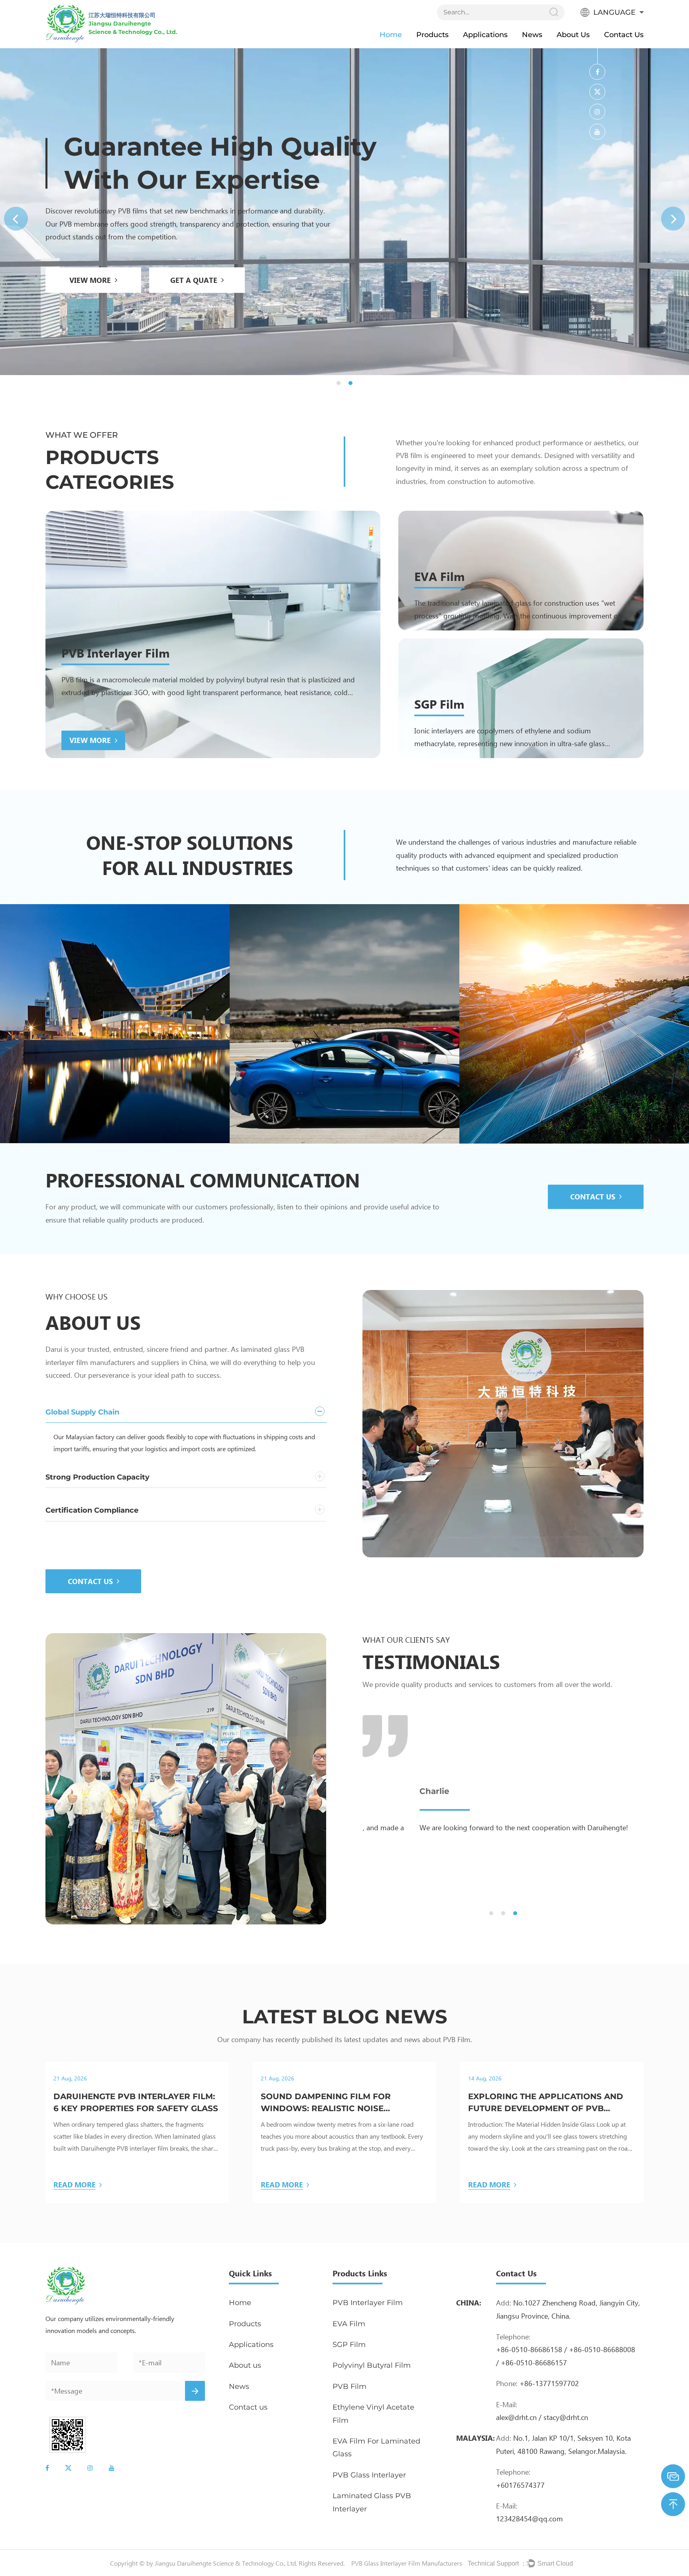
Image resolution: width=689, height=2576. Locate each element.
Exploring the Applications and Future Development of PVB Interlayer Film (546, 2103)
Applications (485, 35)
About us (573, 35)
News (532, 35)
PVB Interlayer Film (115, 653)
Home (391, 35)
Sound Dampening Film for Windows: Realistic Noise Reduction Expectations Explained (326, 2103)
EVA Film (439, 576)
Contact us (624, 35)
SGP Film (439, 704)
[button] (16, 219)
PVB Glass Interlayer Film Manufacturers (407, 2563)
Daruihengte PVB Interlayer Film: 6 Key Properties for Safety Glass (136, 2102)
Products (432, 35)
